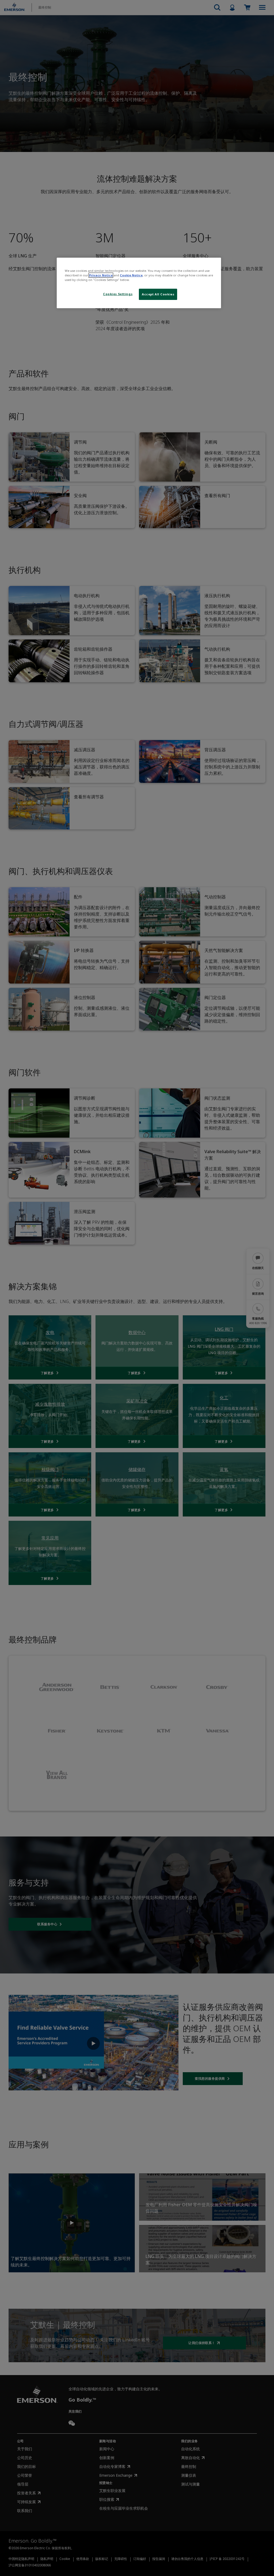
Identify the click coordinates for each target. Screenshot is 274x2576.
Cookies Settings (118, 294)
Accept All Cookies (158, 294)
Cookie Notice (131, 275)
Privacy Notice (101, 275)
